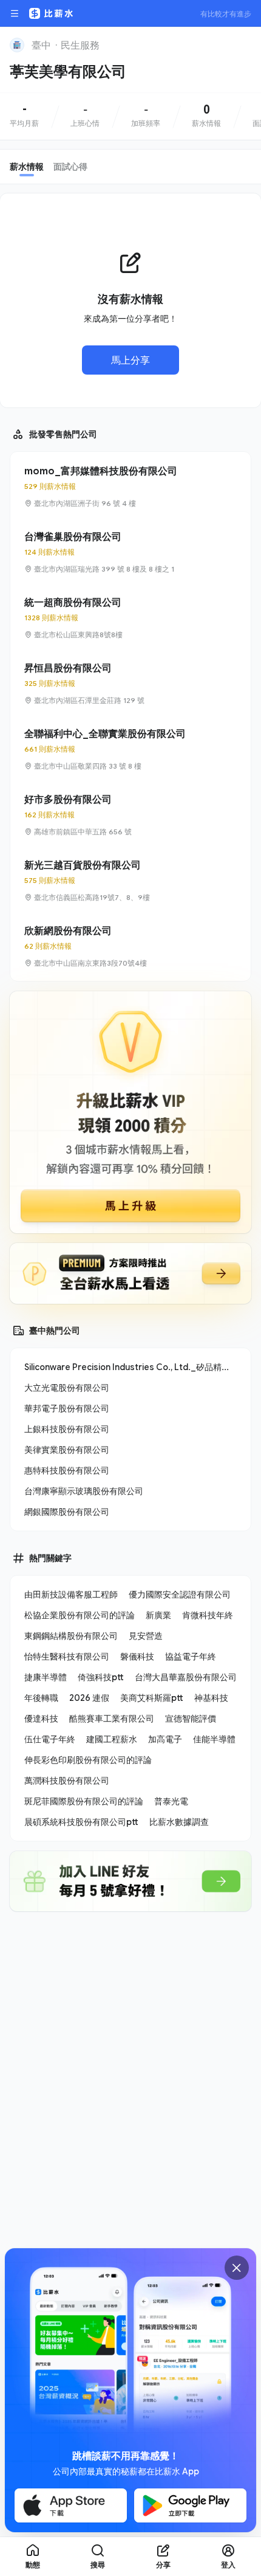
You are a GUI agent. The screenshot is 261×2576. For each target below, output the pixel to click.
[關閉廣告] (237, 2268)
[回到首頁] (17, 45)
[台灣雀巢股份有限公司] (130, 552)
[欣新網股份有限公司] (130, 946)
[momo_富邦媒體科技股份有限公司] (130, 486)
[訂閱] (244, 44)
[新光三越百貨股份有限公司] (130, 881)
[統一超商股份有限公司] (130, 618)
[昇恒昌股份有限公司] (130, 684)
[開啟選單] (15, 13)
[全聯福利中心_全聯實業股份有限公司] (130, 749)
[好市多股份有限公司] (130, 815)
